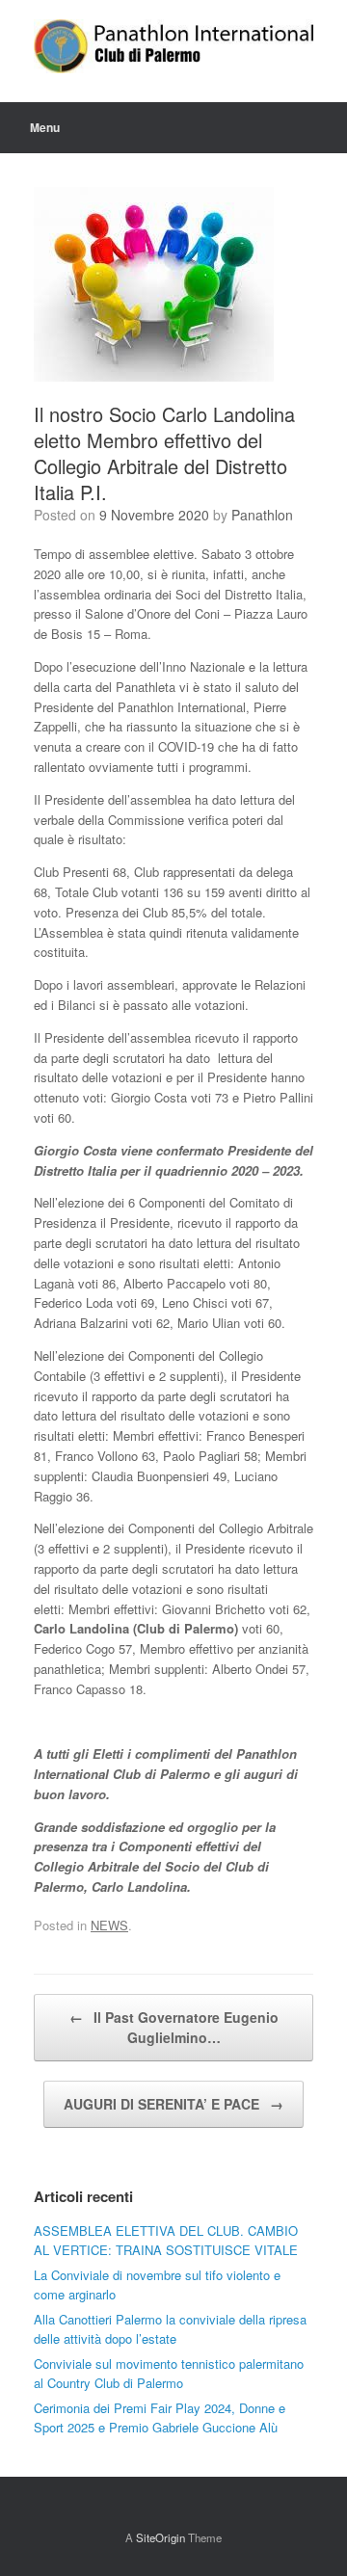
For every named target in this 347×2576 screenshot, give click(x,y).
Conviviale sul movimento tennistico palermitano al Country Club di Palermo (169, 2373)
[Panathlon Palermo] (173, 46)
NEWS (109, 1925)
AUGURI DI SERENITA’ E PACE (173, 2104)
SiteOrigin (160, 2537)
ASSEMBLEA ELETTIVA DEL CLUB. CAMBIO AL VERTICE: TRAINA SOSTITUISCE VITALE (166, 2240)
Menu (45, 127)
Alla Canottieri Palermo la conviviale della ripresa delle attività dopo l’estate (170, 2329)
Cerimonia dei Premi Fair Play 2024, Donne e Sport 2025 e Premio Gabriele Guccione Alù (160, 2417)
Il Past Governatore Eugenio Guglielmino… (174, 2027)
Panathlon (262, 515)
